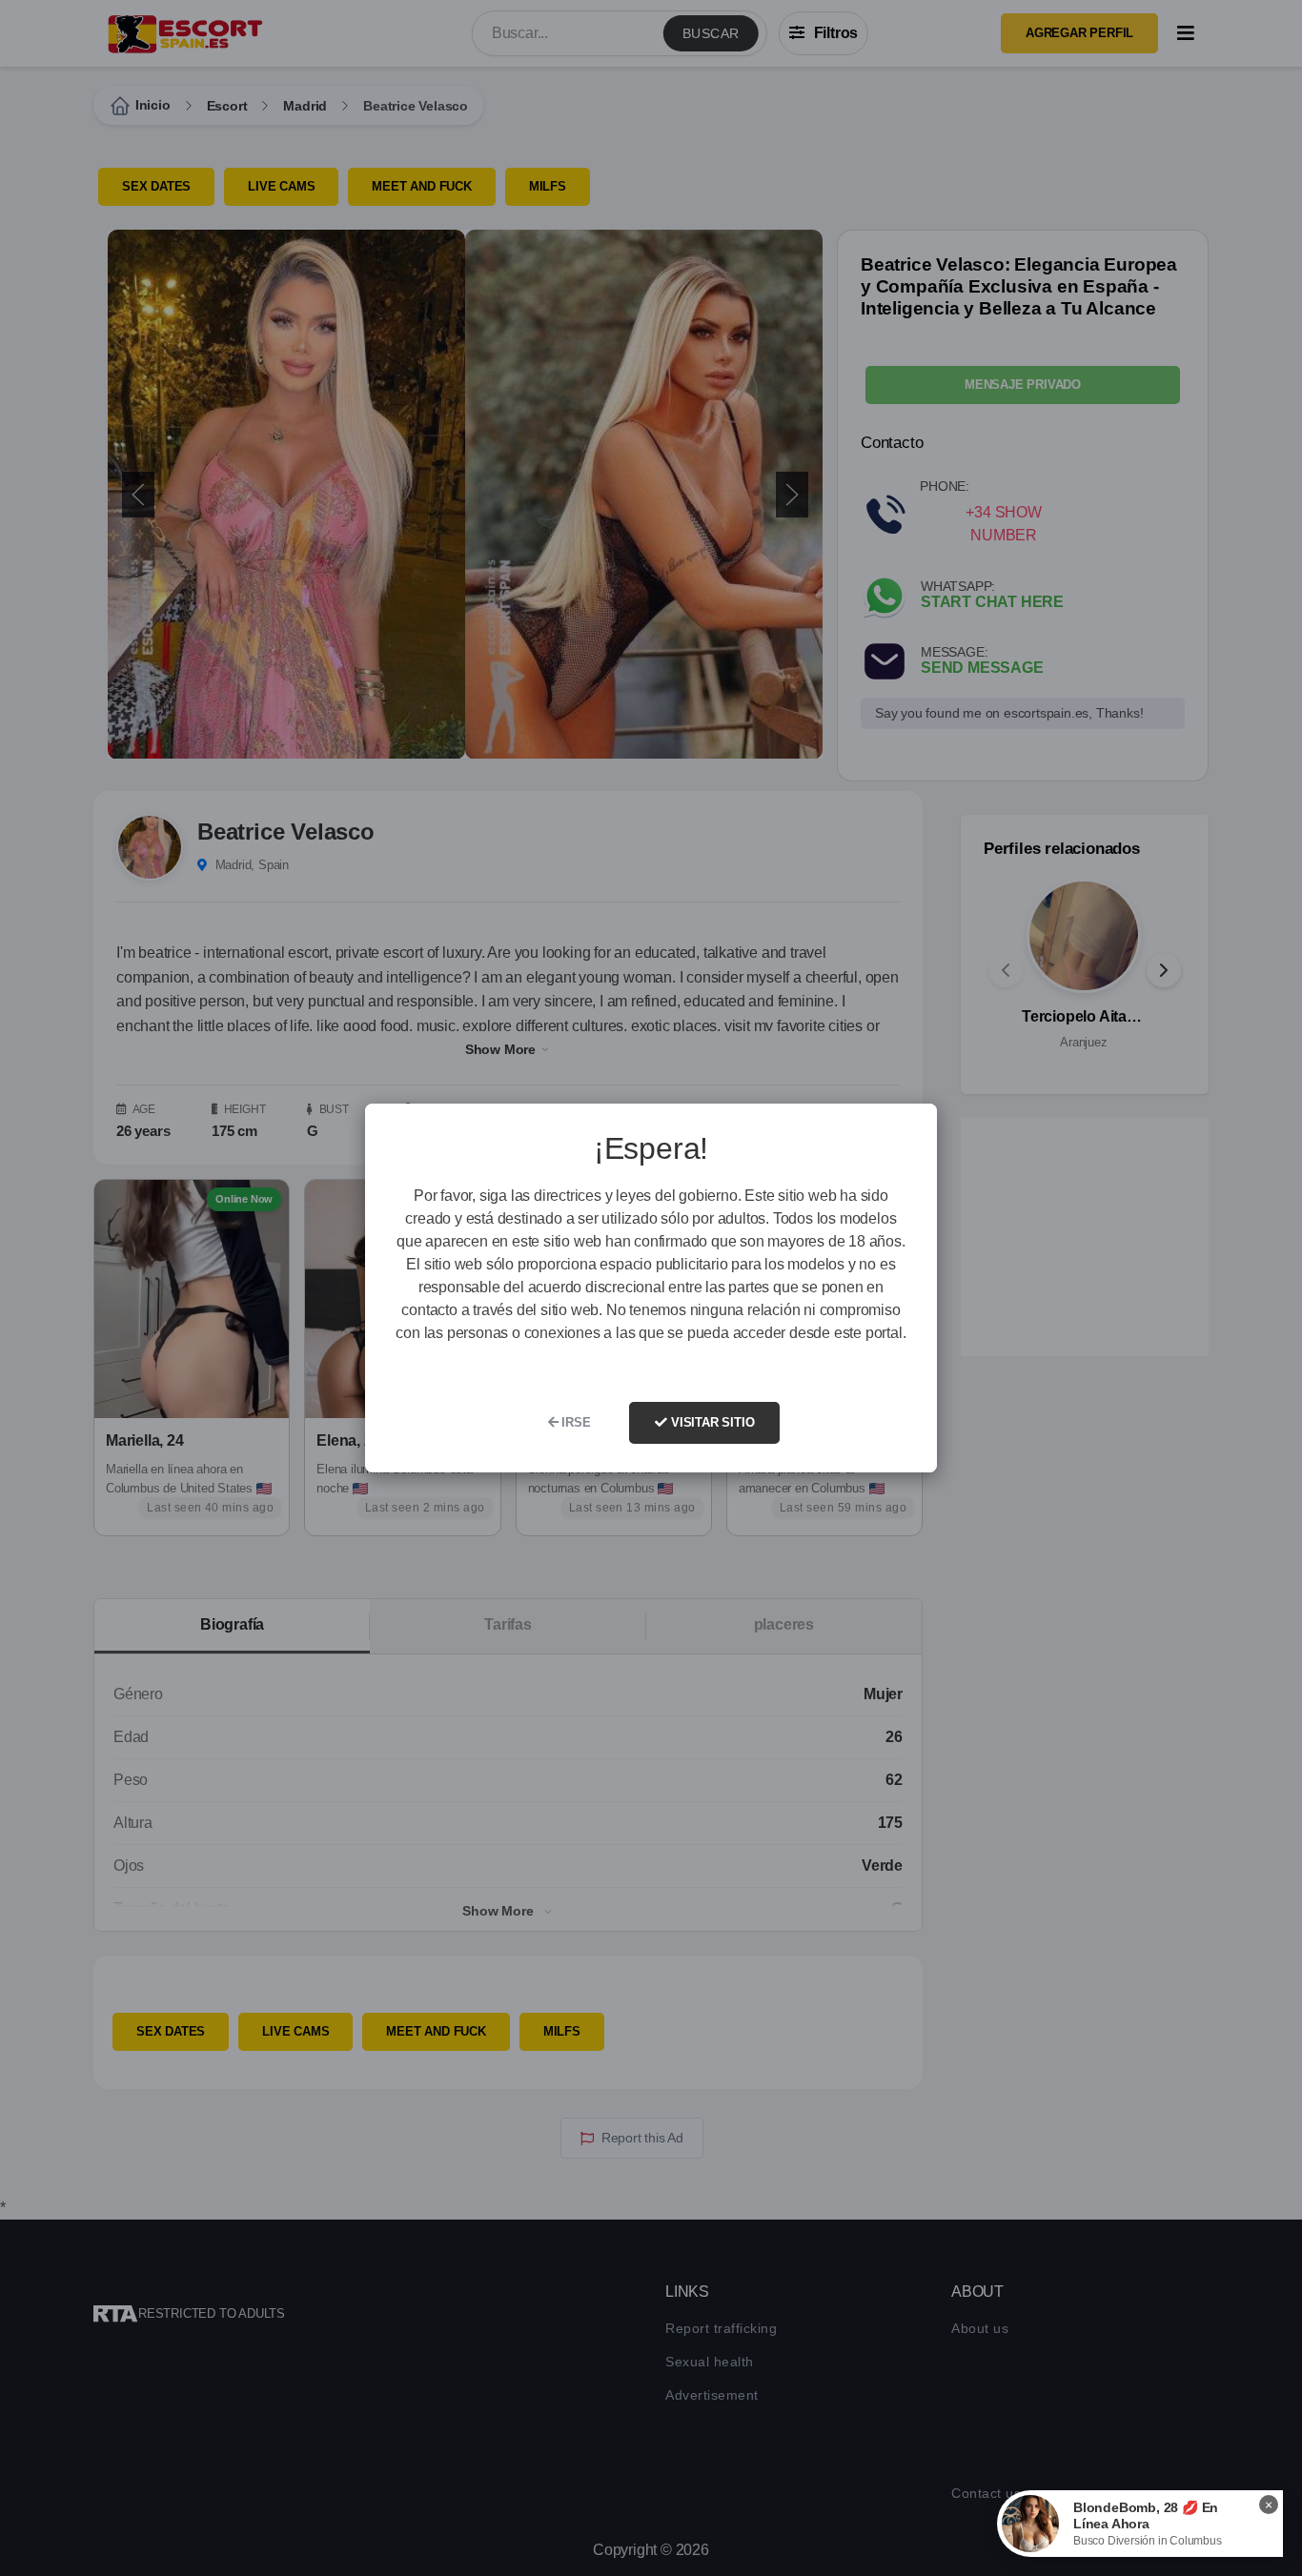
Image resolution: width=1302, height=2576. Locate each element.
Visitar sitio (711, 1422)
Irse (574, 1422)
